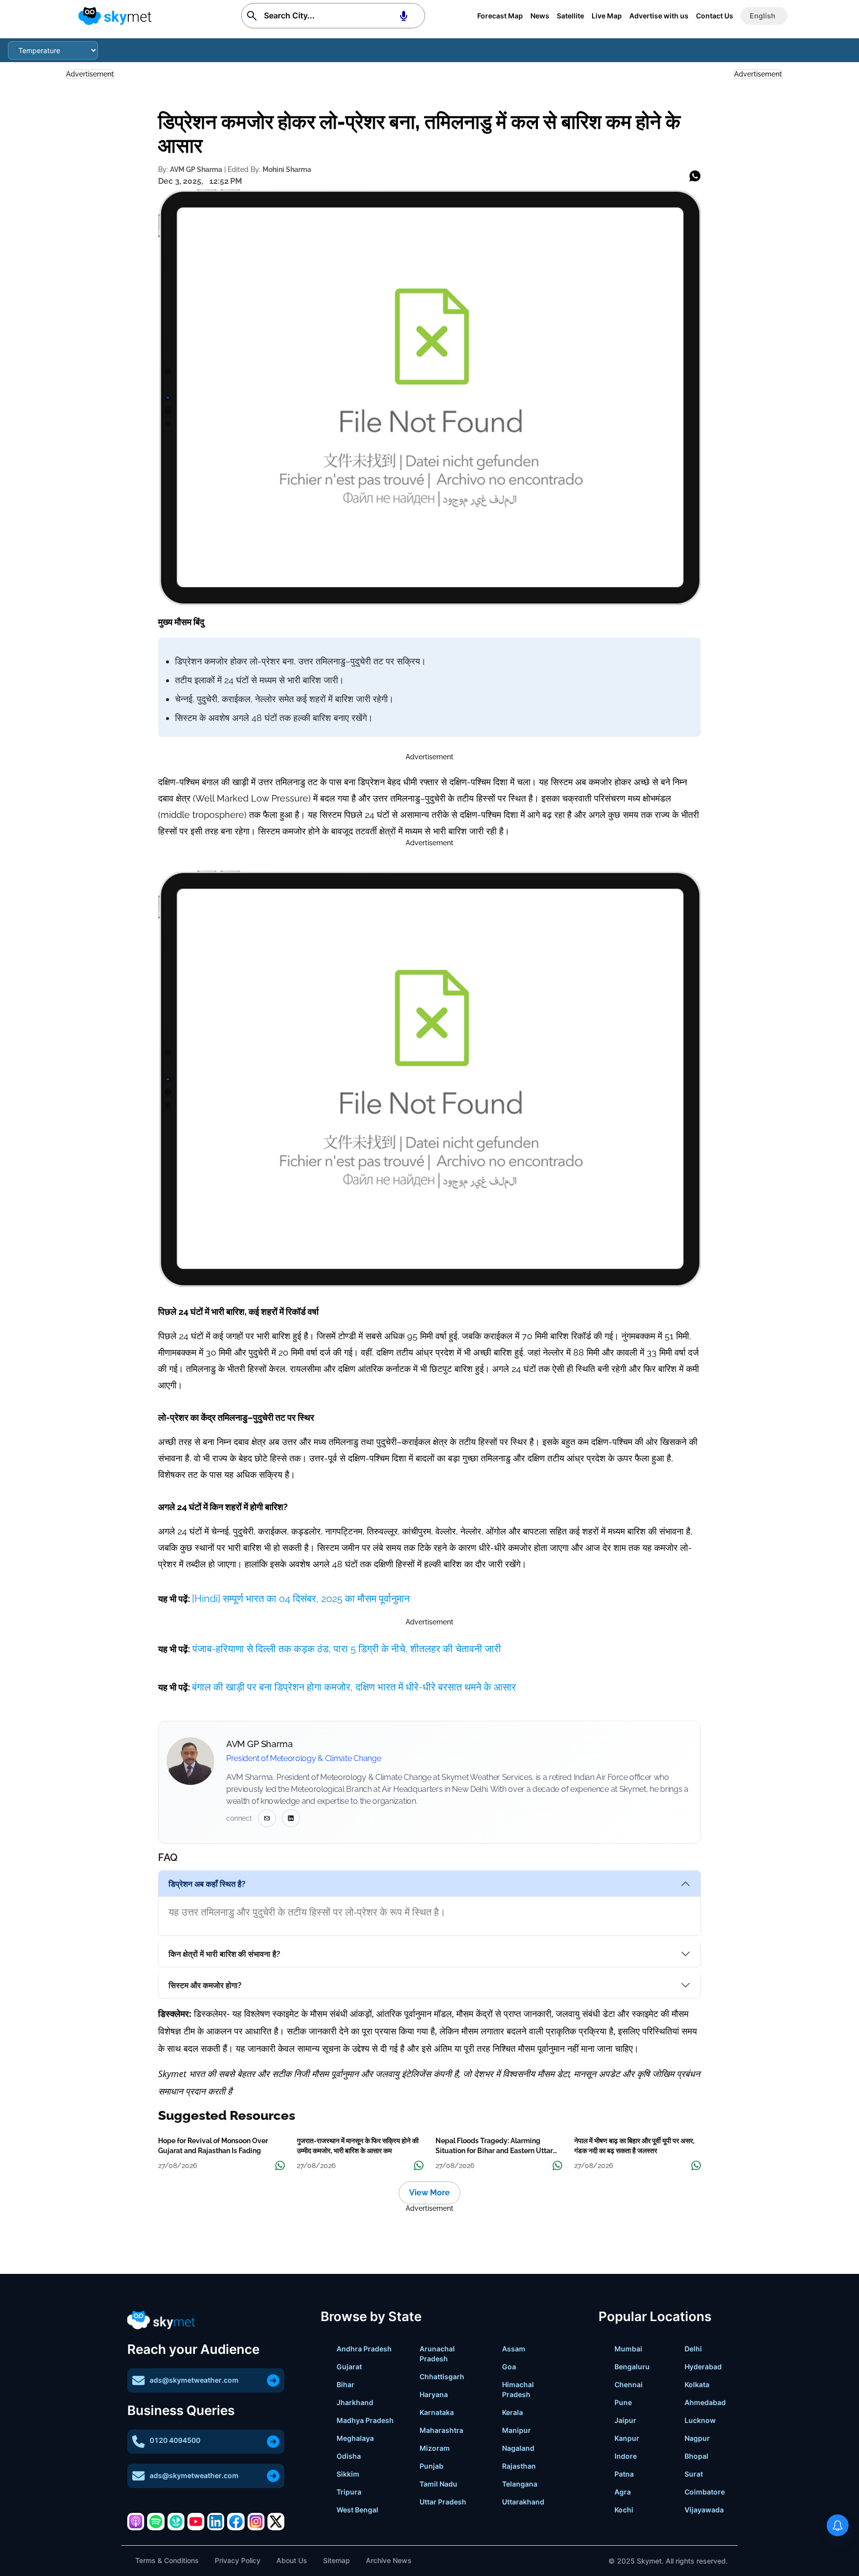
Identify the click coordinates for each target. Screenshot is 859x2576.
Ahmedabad (705, 2402)
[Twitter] (276, 2521)
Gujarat (349, 2367)
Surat (694, 2474)
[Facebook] (236, 2521)
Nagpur (697, 2438)
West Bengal (357, 2510)
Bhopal (696, 2456)
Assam (514, 2349)
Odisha (349, 2456)
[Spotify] (156, 2521)
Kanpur (627, 2438)
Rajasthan (519, 2466)
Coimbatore (705, 2492)
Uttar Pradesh (443, 2502)
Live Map (607, 16)
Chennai (629, 2384)
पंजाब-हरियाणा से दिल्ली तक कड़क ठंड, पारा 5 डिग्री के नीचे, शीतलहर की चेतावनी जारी (345, 1649)
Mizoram (435, 2448)
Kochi (624, 2510)
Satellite (570, 16)
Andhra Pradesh (364, 2349)
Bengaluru (632, 2367)
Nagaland (518, 2448)
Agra (623, 2492)
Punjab (431, 2466)
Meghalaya (355, 2438)
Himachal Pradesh (518, 2389)
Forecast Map (500, 16)
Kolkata (697, 2384)
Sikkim (348, 2474)
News (540, 16)
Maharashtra (441, 2430)
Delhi (693, 2349)
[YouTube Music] (196, 2521)
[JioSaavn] (176, 2521)
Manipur (516, 2430)
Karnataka (437, 2412)
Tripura (349, 2492)
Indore (626, 2456)
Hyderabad (703, 2367)
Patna (624, 2474)
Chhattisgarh (442, 2376)
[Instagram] (256, 2521)
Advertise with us (659, 16)
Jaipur (625, 2420)
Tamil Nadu (438, 2484)
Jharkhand (355, 2402)
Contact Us (715, 16)
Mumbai (628, 2349)
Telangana (520, 2484)
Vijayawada (704, 2510)
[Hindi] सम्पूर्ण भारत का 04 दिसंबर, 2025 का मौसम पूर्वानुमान (301, 1599)
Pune (623, 2402)
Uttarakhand (523, 2502)
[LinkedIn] (216, 2521)
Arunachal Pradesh (437, 2354)
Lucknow (700, 2420)
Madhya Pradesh (365, 2420)
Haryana (434, 2394)
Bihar (345, 2384)
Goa (509, 2367)
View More (429, 2193)
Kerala (513, 2412)
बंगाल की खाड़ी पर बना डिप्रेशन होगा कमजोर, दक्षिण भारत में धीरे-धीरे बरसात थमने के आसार (354, 1687)
